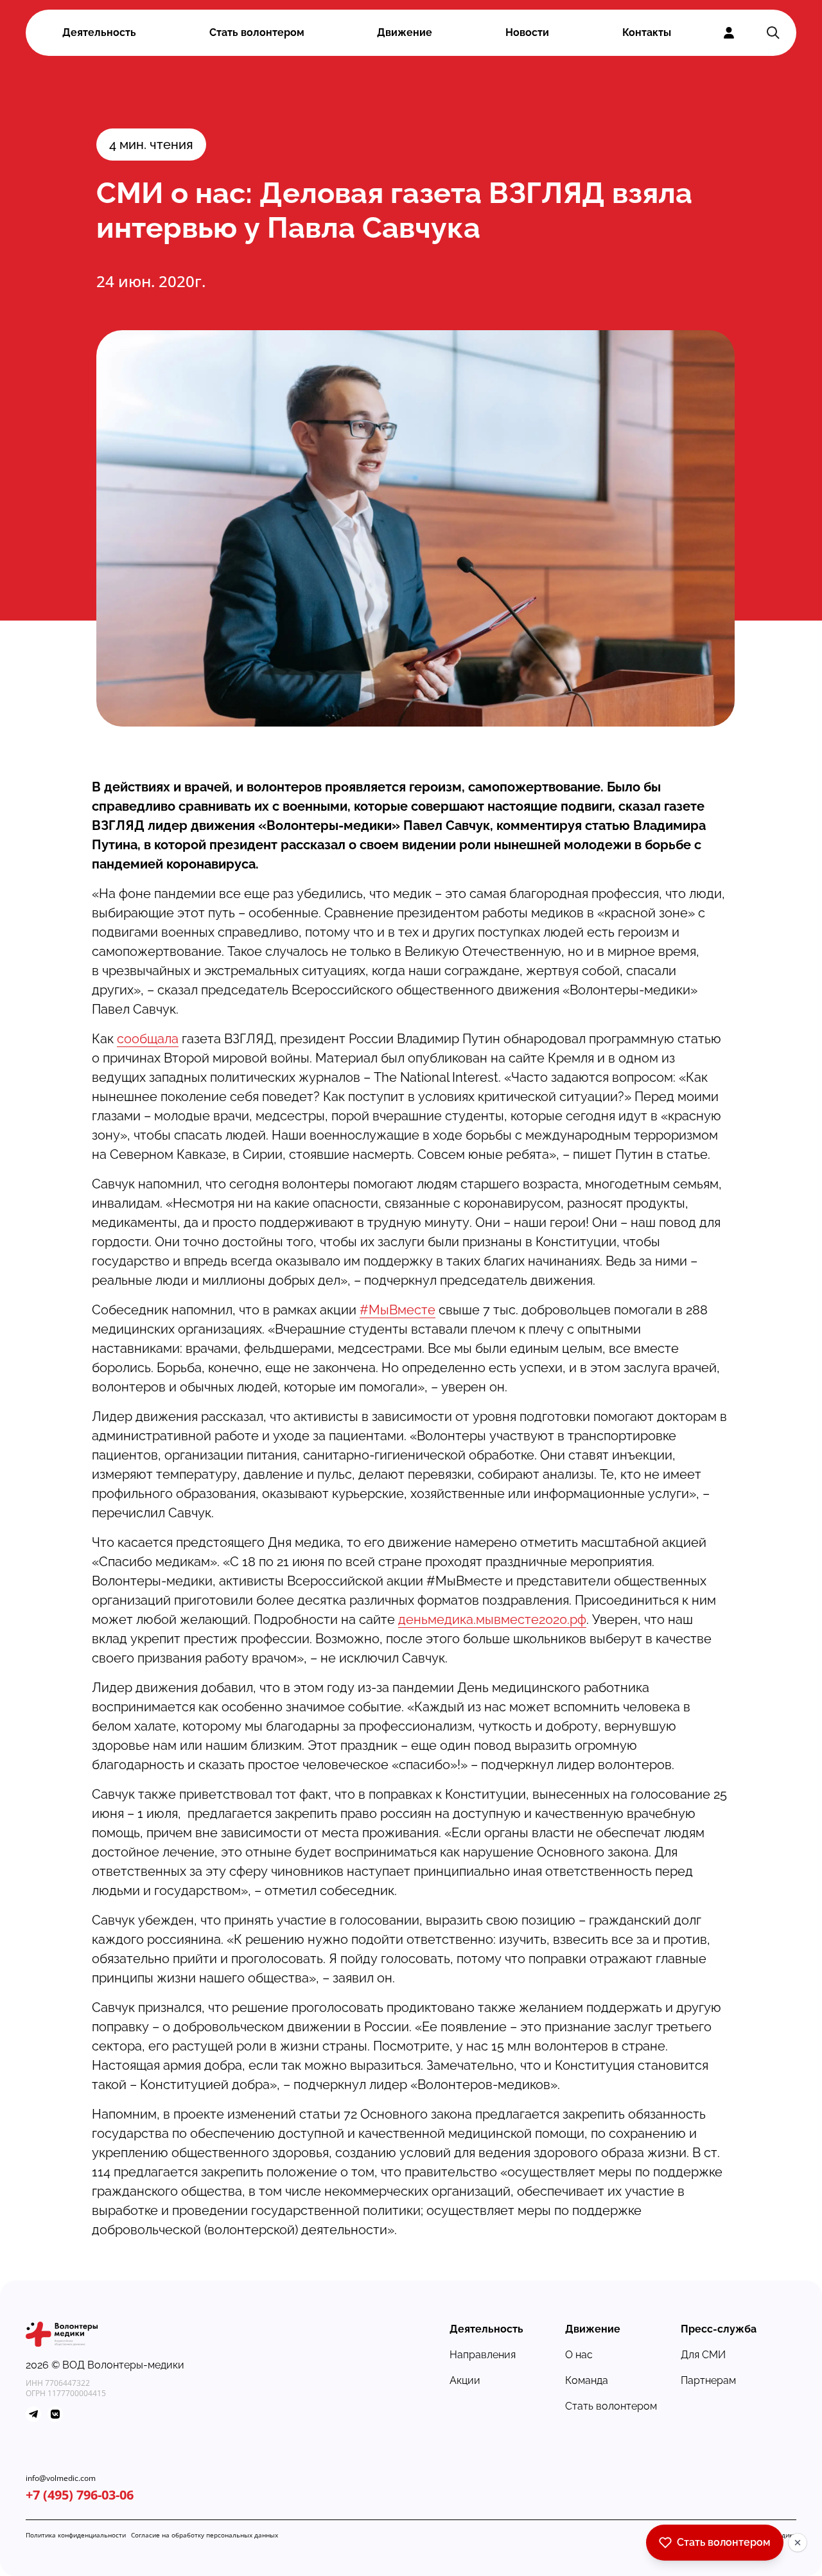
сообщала (148, 1039)
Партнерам (708, 2380)
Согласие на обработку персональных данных (205, 2535)
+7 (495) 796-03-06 (80, 2495)
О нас (579, 2355)
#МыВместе (398, 1310)
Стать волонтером (257, 32)
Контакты (647, 32)
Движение (405, 32)
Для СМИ (703, 2355)
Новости (527, 32)
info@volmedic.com (61, 2478)
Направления (483, 2355)
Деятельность (99, 32)
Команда (587, 2380)
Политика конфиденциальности (76, 2535)
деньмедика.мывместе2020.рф (492, 1619)
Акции (465, 2380)
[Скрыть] (798, 2543)
